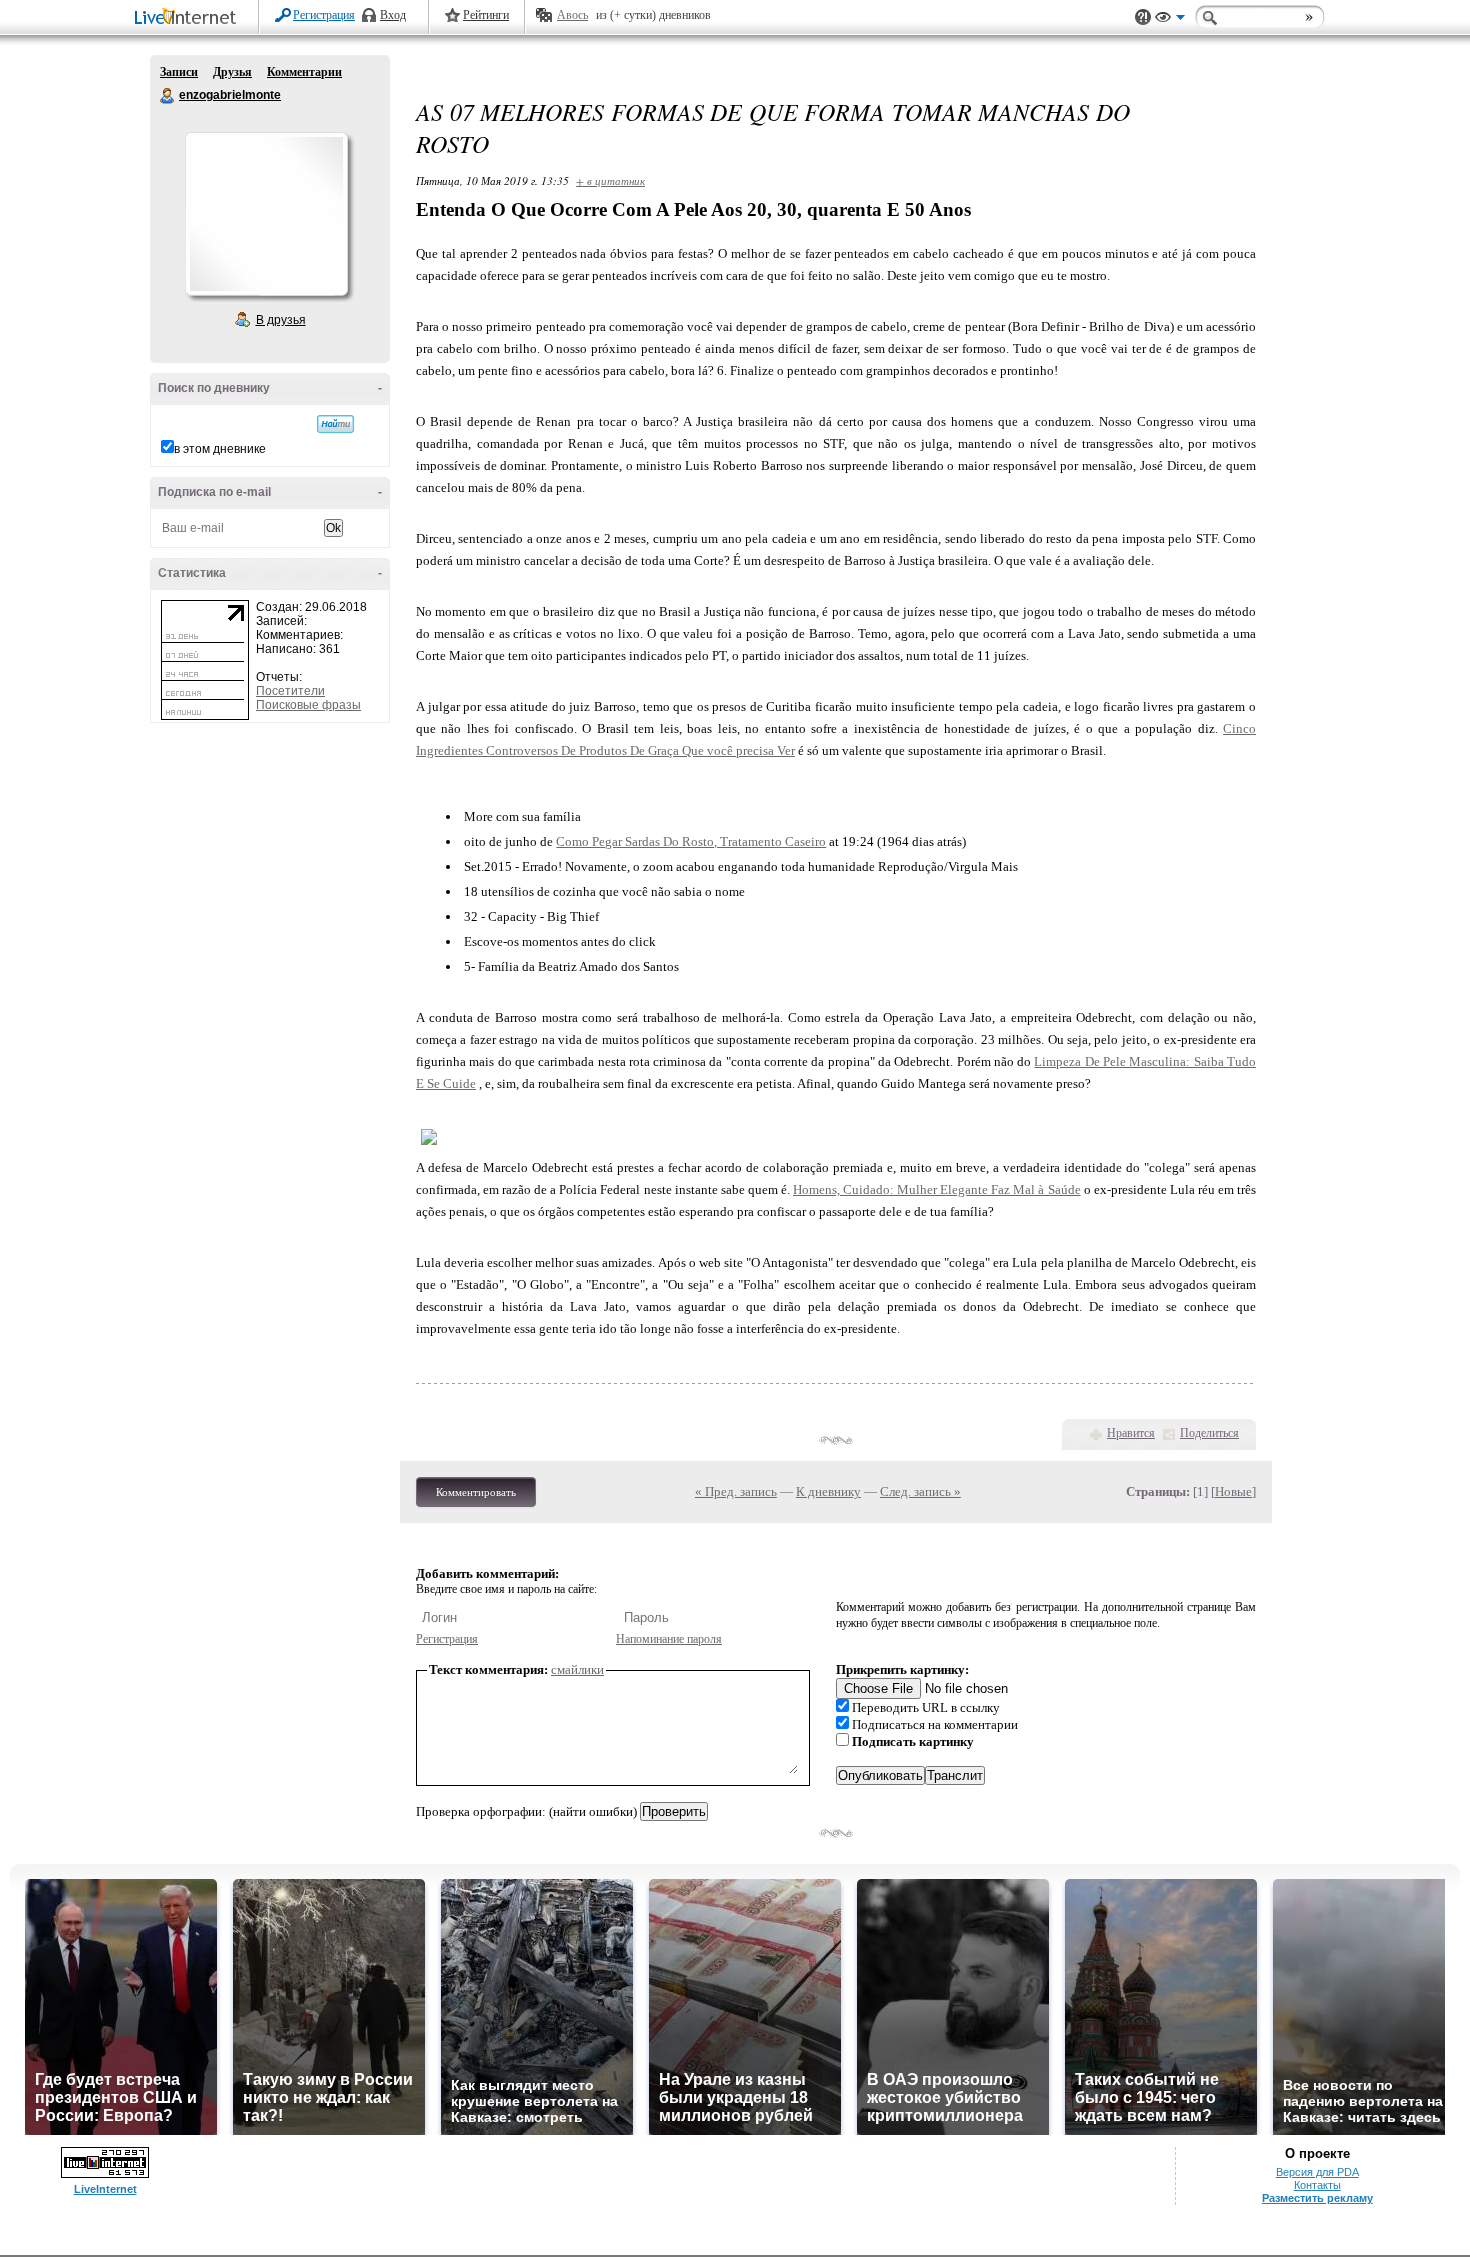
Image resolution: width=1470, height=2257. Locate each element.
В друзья (281, 320)
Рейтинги (486, 15)
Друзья (232, 72)
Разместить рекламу (1317, 2198)
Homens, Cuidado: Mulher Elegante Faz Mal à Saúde (937, 1189)
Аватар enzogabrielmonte (266, 214)
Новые (1233, 1491)
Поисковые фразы (308, 705)
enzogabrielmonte (168, 96)
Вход (393, 15)
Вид (1170, 20)
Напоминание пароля (669, 1639)
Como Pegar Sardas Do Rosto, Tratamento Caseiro (691, 841)
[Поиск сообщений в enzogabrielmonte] (335, 424)
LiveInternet (189, 18)
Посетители (290, 691)
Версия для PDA (1317, 2172)
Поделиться (1209, 1433)
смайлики (577, 1669)
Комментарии (304, 72)
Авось (572, 15)
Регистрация (324, 15)
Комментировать (476, 1492)
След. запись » (920, 1491)
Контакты (1317, 2185)
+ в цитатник (610, 180)
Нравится (1131, 1433)
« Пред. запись (736, 1491)
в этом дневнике (220, 449)
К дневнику (828, 1491)
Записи (179, 72)
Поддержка (1143, 17)
